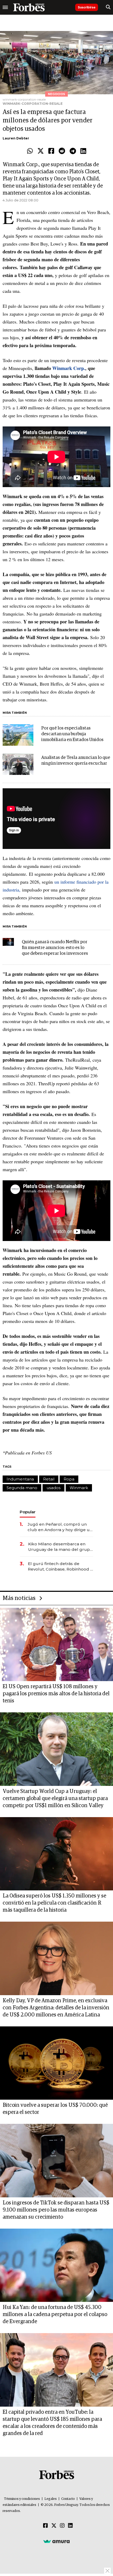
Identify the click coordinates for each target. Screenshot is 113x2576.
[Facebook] (51, 151)
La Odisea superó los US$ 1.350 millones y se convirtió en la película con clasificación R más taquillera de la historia (54, 1903)
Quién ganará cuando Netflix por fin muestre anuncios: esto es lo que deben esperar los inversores (55, 948)
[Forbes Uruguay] (29, 7)
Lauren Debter (16, 138)
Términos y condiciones (22, 2499)
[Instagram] (62, 2526)
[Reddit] (62, 151)
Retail (49, 1479)
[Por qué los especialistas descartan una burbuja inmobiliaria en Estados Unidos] (18, 735)
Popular (28, 1512)
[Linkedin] (83, 151)
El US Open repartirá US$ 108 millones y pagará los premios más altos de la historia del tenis (56, 1694)
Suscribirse (87, 7)
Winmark (79, 1488)
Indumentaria (20, 1479)
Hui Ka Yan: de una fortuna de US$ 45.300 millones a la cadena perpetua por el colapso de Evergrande (55, 2314)
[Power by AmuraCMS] (56, 2541)
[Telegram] (73, 151)
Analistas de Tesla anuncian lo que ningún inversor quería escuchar (76, 761)
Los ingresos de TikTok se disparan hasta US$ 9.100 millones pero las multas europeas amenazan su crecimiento (56, 2210)
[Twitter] (41, 151)
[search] (108, 7)
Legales (51, 2499)
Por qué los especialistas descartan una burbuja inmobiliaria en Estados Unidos (72, 734)
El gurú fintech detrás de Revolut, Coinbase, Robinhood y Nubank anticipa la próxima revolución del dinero (60, 1566)
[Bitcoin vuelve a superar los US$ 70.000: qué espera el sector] (56, 2063)
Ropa (69, 1479)
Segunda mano (22, 1488)
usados (53, 1488)
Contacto (68, 2499)
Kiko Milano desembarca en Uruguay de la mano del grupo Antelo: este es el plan (60, 1547)
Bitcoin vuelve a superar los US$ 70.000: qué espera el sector (55, 2109)
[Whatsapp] (30, 151)
